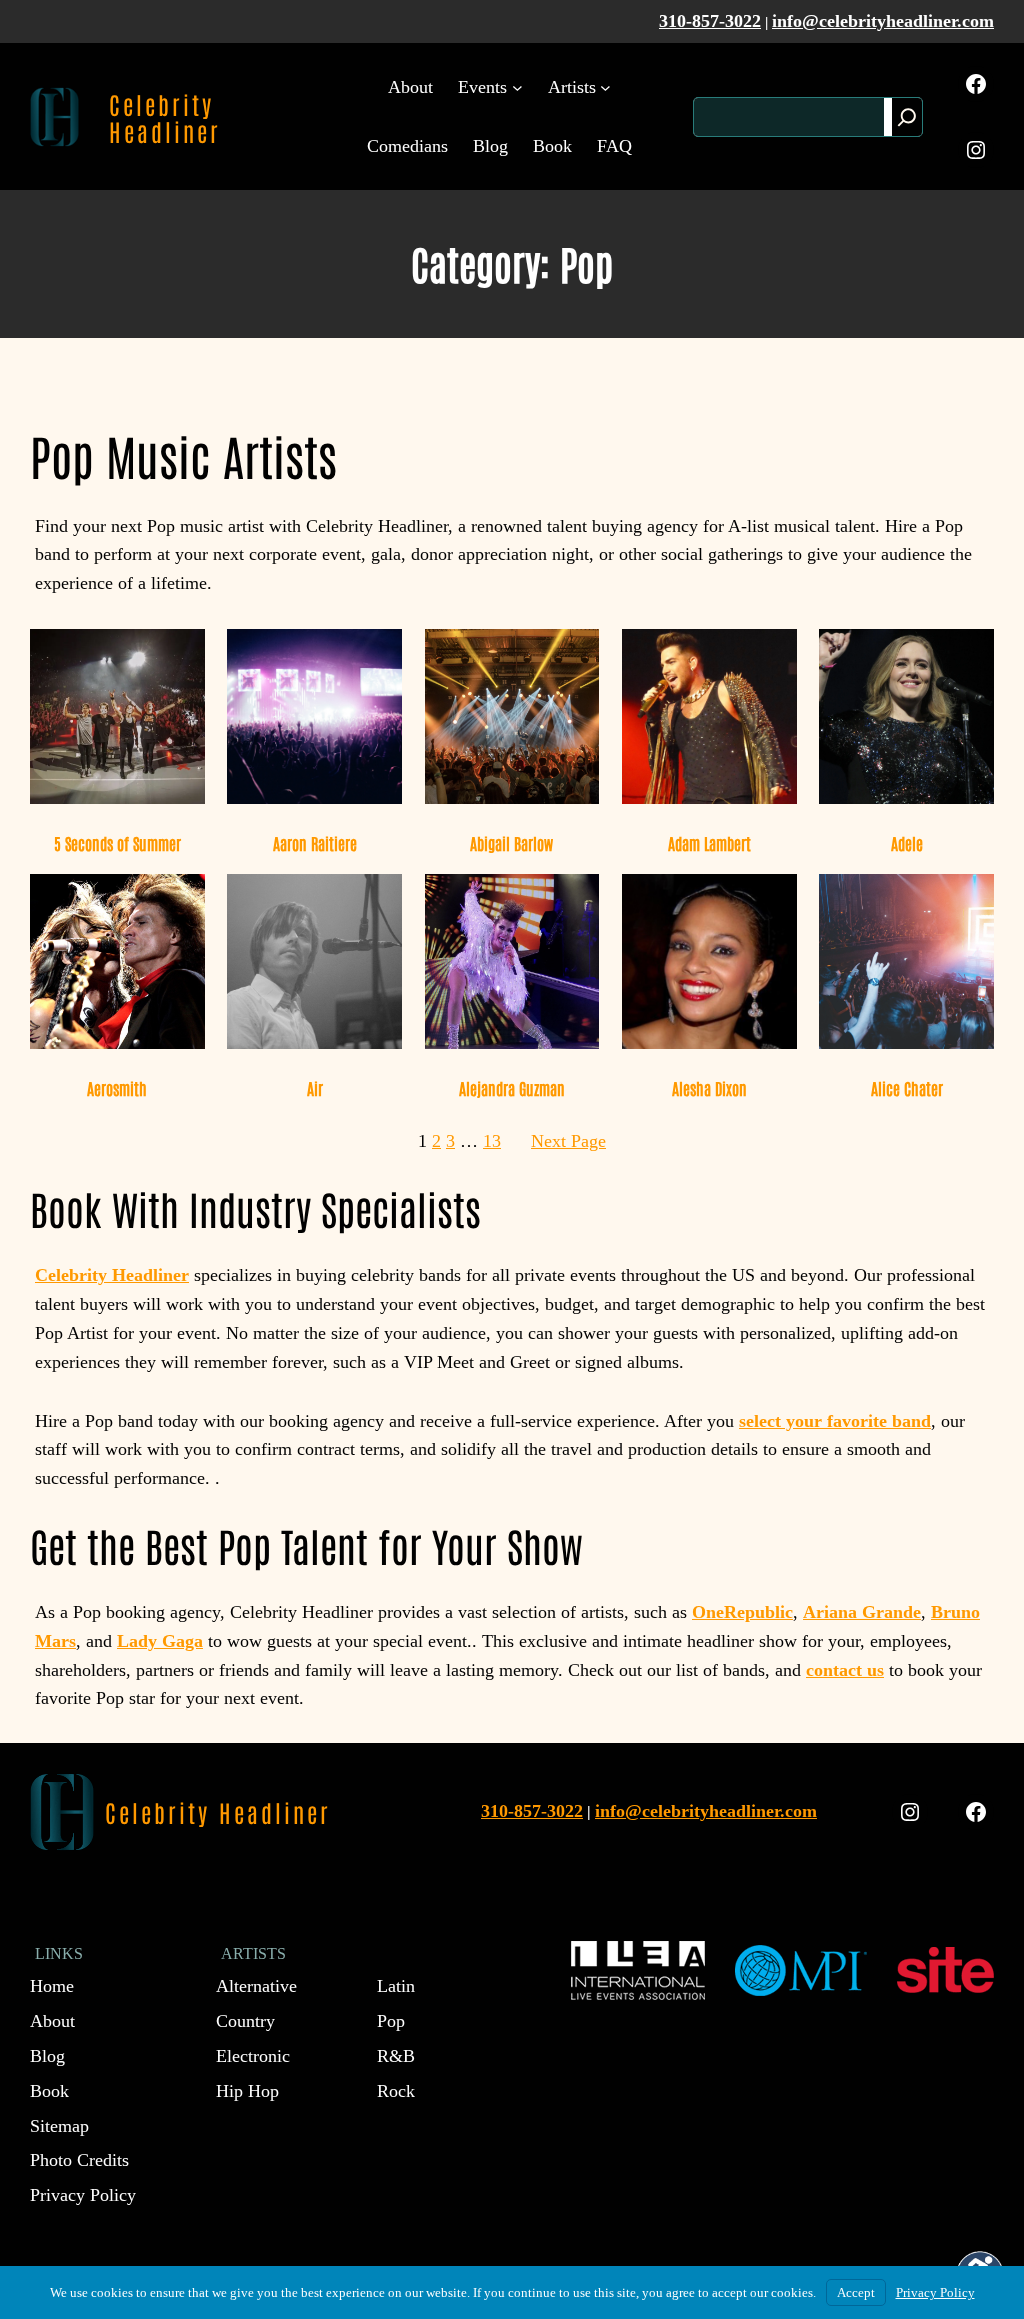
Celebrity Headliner (165, 117)
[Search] (907, 117)
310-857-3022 (710, 21)
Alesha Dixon (709, 1088)
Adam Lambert (709, 843)
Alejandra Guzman (512, 1088)
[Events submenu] (517, 87)
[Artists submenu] (605, 87)
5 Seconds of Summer (117, 843)
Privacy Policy (935, 2292)
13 (492, 1141)
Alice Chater (907, 1088)
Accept (856, 2292)
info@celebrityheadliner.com (883, 21)
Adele (907, 843)
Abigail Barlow (511, 843)
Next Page (568, 1141)
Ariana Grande (862, 1612)
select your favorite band (835, 1421)
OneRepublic (742, 1612)
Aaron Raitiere (315, 843)
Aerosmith (117, 1088)
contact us (845, 1670)
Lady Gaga (160, 1641)
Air (315, 1088)
